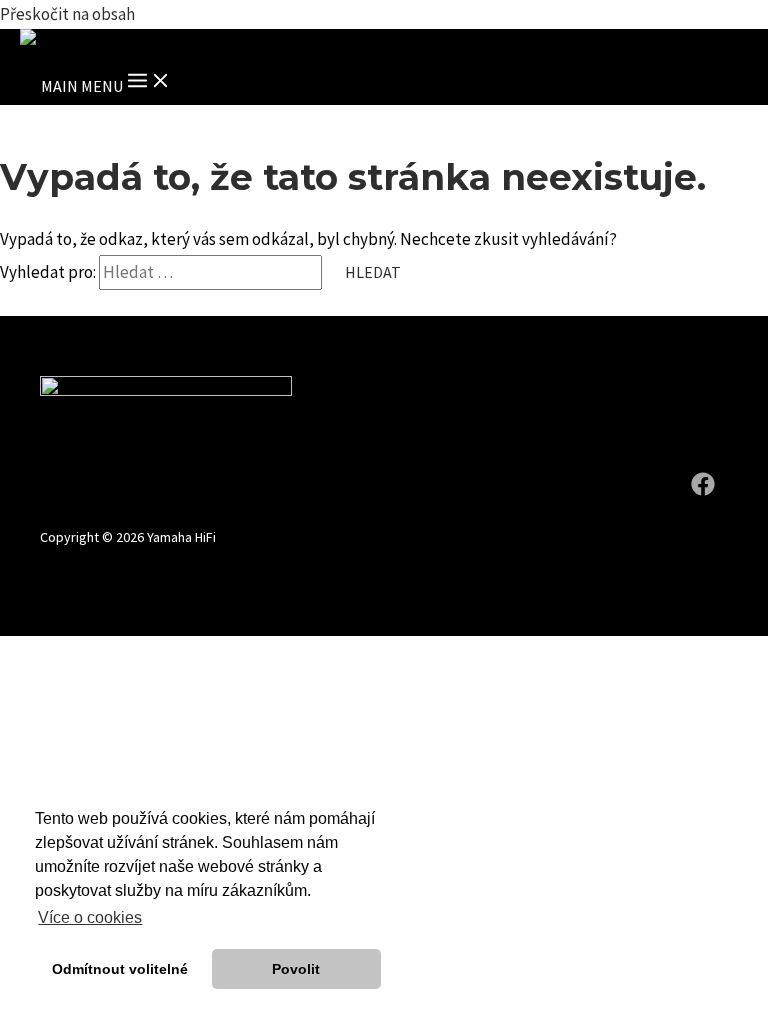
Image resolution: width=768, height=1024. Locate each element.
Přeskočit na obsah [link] (67, 14)
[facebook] (706, 490)
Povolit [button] (296, 969)
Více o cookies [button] (90, 917)
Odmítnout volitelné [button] (120, 969)
